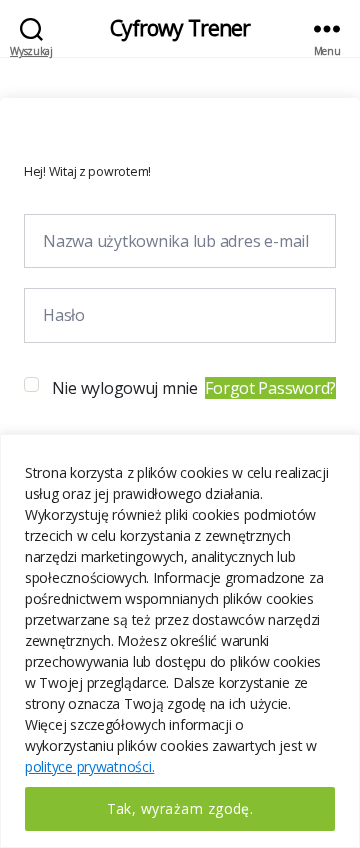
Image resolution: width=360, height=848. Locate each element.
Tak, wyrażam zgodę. (180, 808)
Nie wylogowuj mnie (125, 388)
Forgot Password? (270, 388)
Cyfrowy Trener (180, 28)
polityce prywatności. (89, 766)
